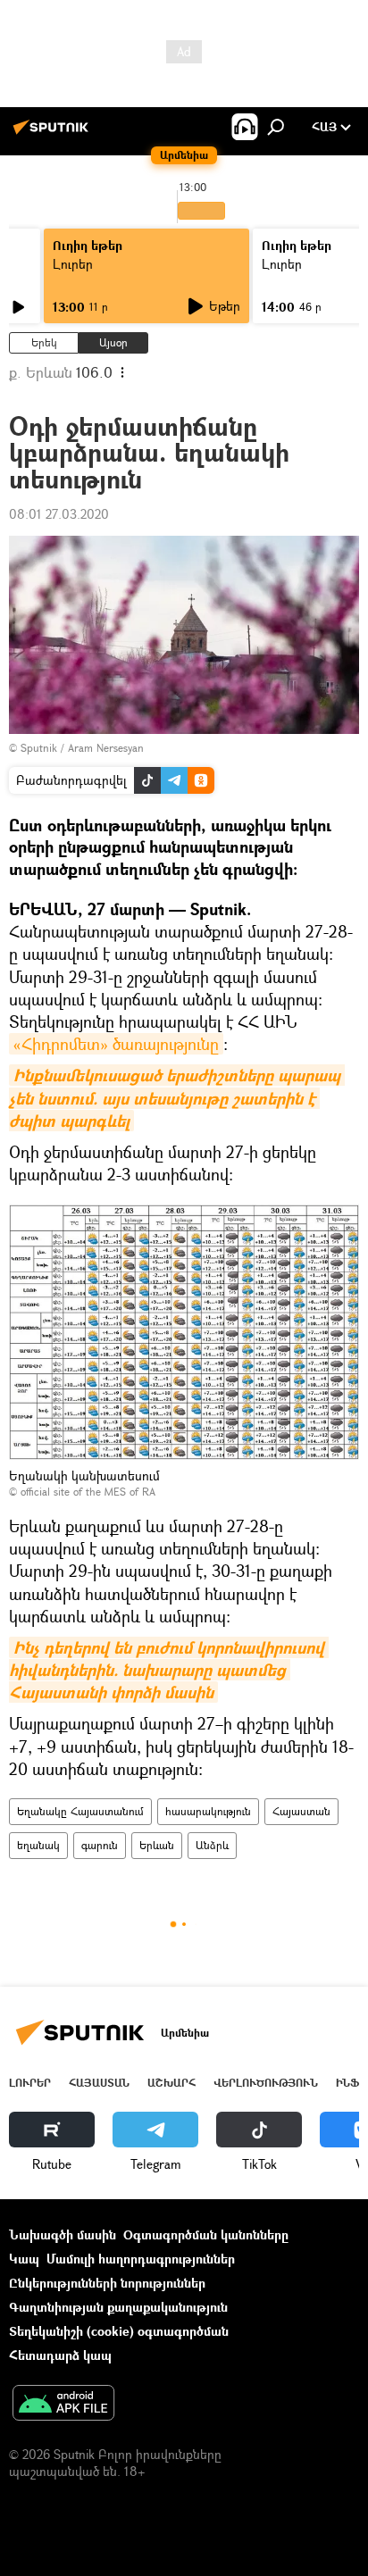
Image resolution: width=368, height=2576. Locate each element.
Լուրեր (73, 264)
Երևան (157, 1845)
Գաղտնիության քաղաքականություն (118, 2307)
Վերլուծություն (266, 2083)
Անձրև (212, 1845)
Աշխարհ (171, 2083)
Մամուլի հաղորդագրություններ (141, 2259)
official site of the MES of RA (88, 1492)
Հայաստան (301, 1811)
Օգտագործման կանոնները (206, 2234)
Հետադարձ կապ (60, 2355)
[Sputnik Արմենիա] (54, 133)
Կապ (24, 2259)
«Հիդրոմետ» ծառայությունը (116, 1044)
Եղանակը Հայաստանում (80, 1811)
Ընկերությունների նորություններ (107, 2283)
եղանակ (38, 1845)
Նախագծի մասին (63, 2234)
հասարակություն (208, 1811)
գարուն (100, 1845)
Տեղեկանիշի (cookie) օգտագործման (119, 2331)
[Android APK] (63, 2405)
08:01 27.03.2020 (59, 514)
